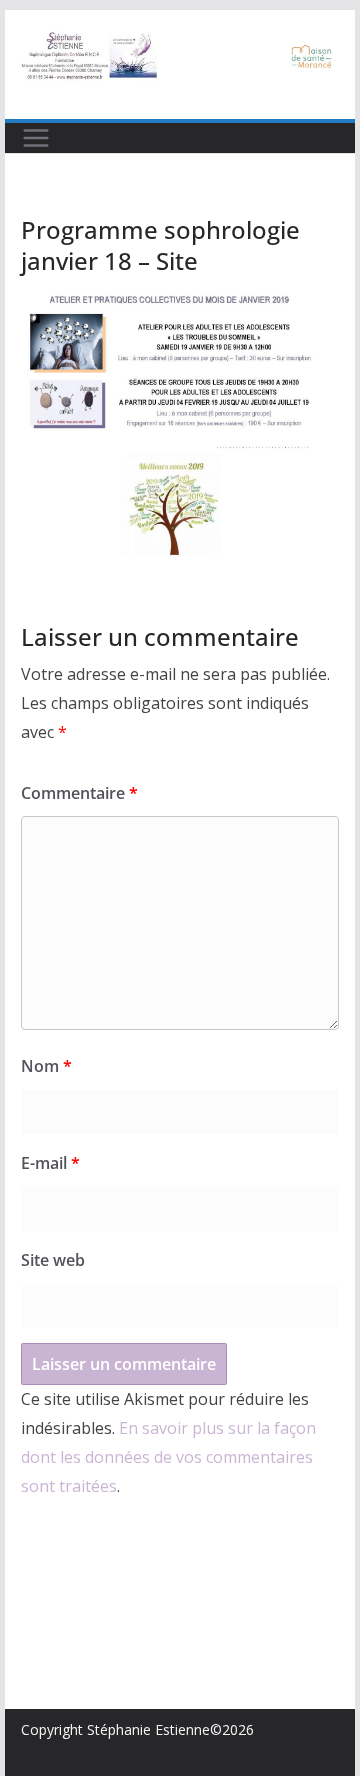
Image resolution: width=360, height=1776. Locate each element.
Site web (53, 1260)
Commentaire (79, 793)
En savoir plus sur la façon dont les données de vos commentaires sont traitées (168, 1457)
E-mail (50, 1163)
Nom (46, 1066)
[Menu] (36, 138)
